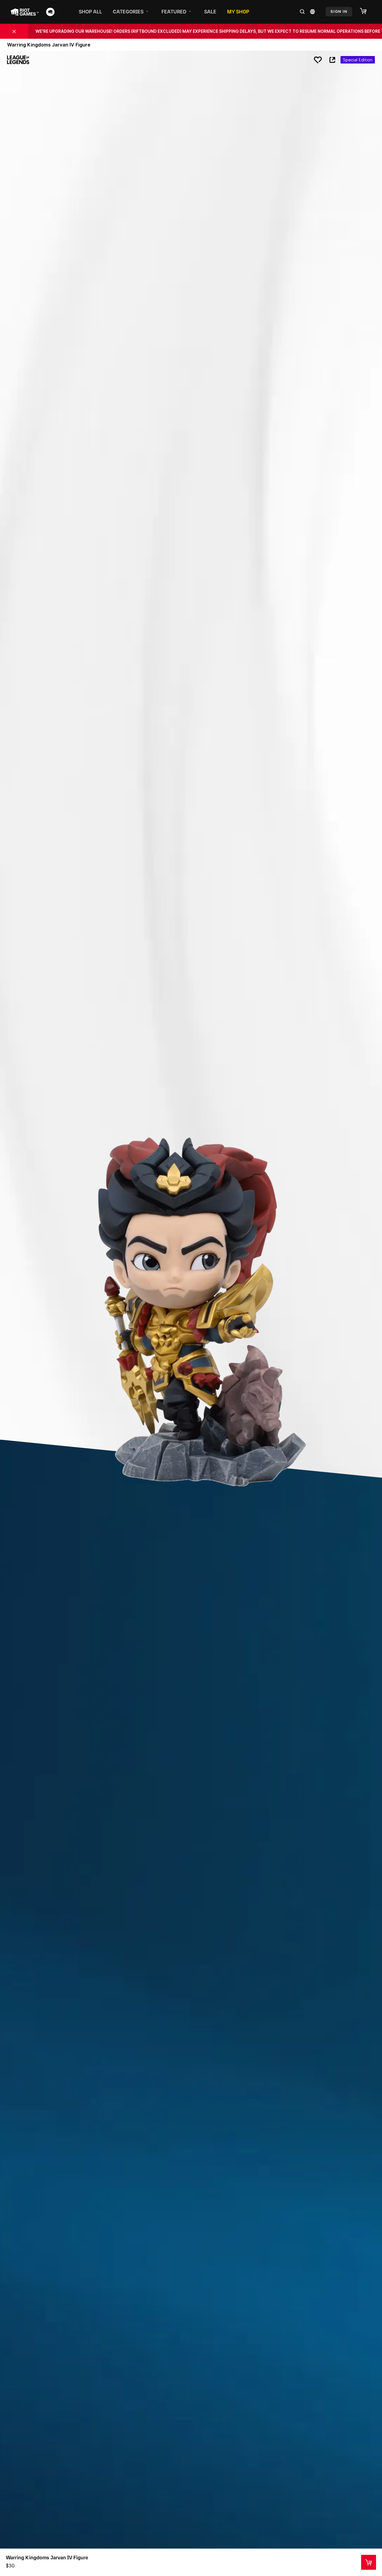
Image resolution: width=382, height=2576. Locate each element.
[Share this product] (332, 60)
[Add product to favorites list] (318, 60)
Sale (210, 12)
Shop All (90, 12)
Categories (128, 12)
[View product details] (369, 2562)
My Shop (238, 12)
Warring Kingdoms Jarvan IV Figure (47, 2558)
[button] (366, 11)
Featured (174, 12)
